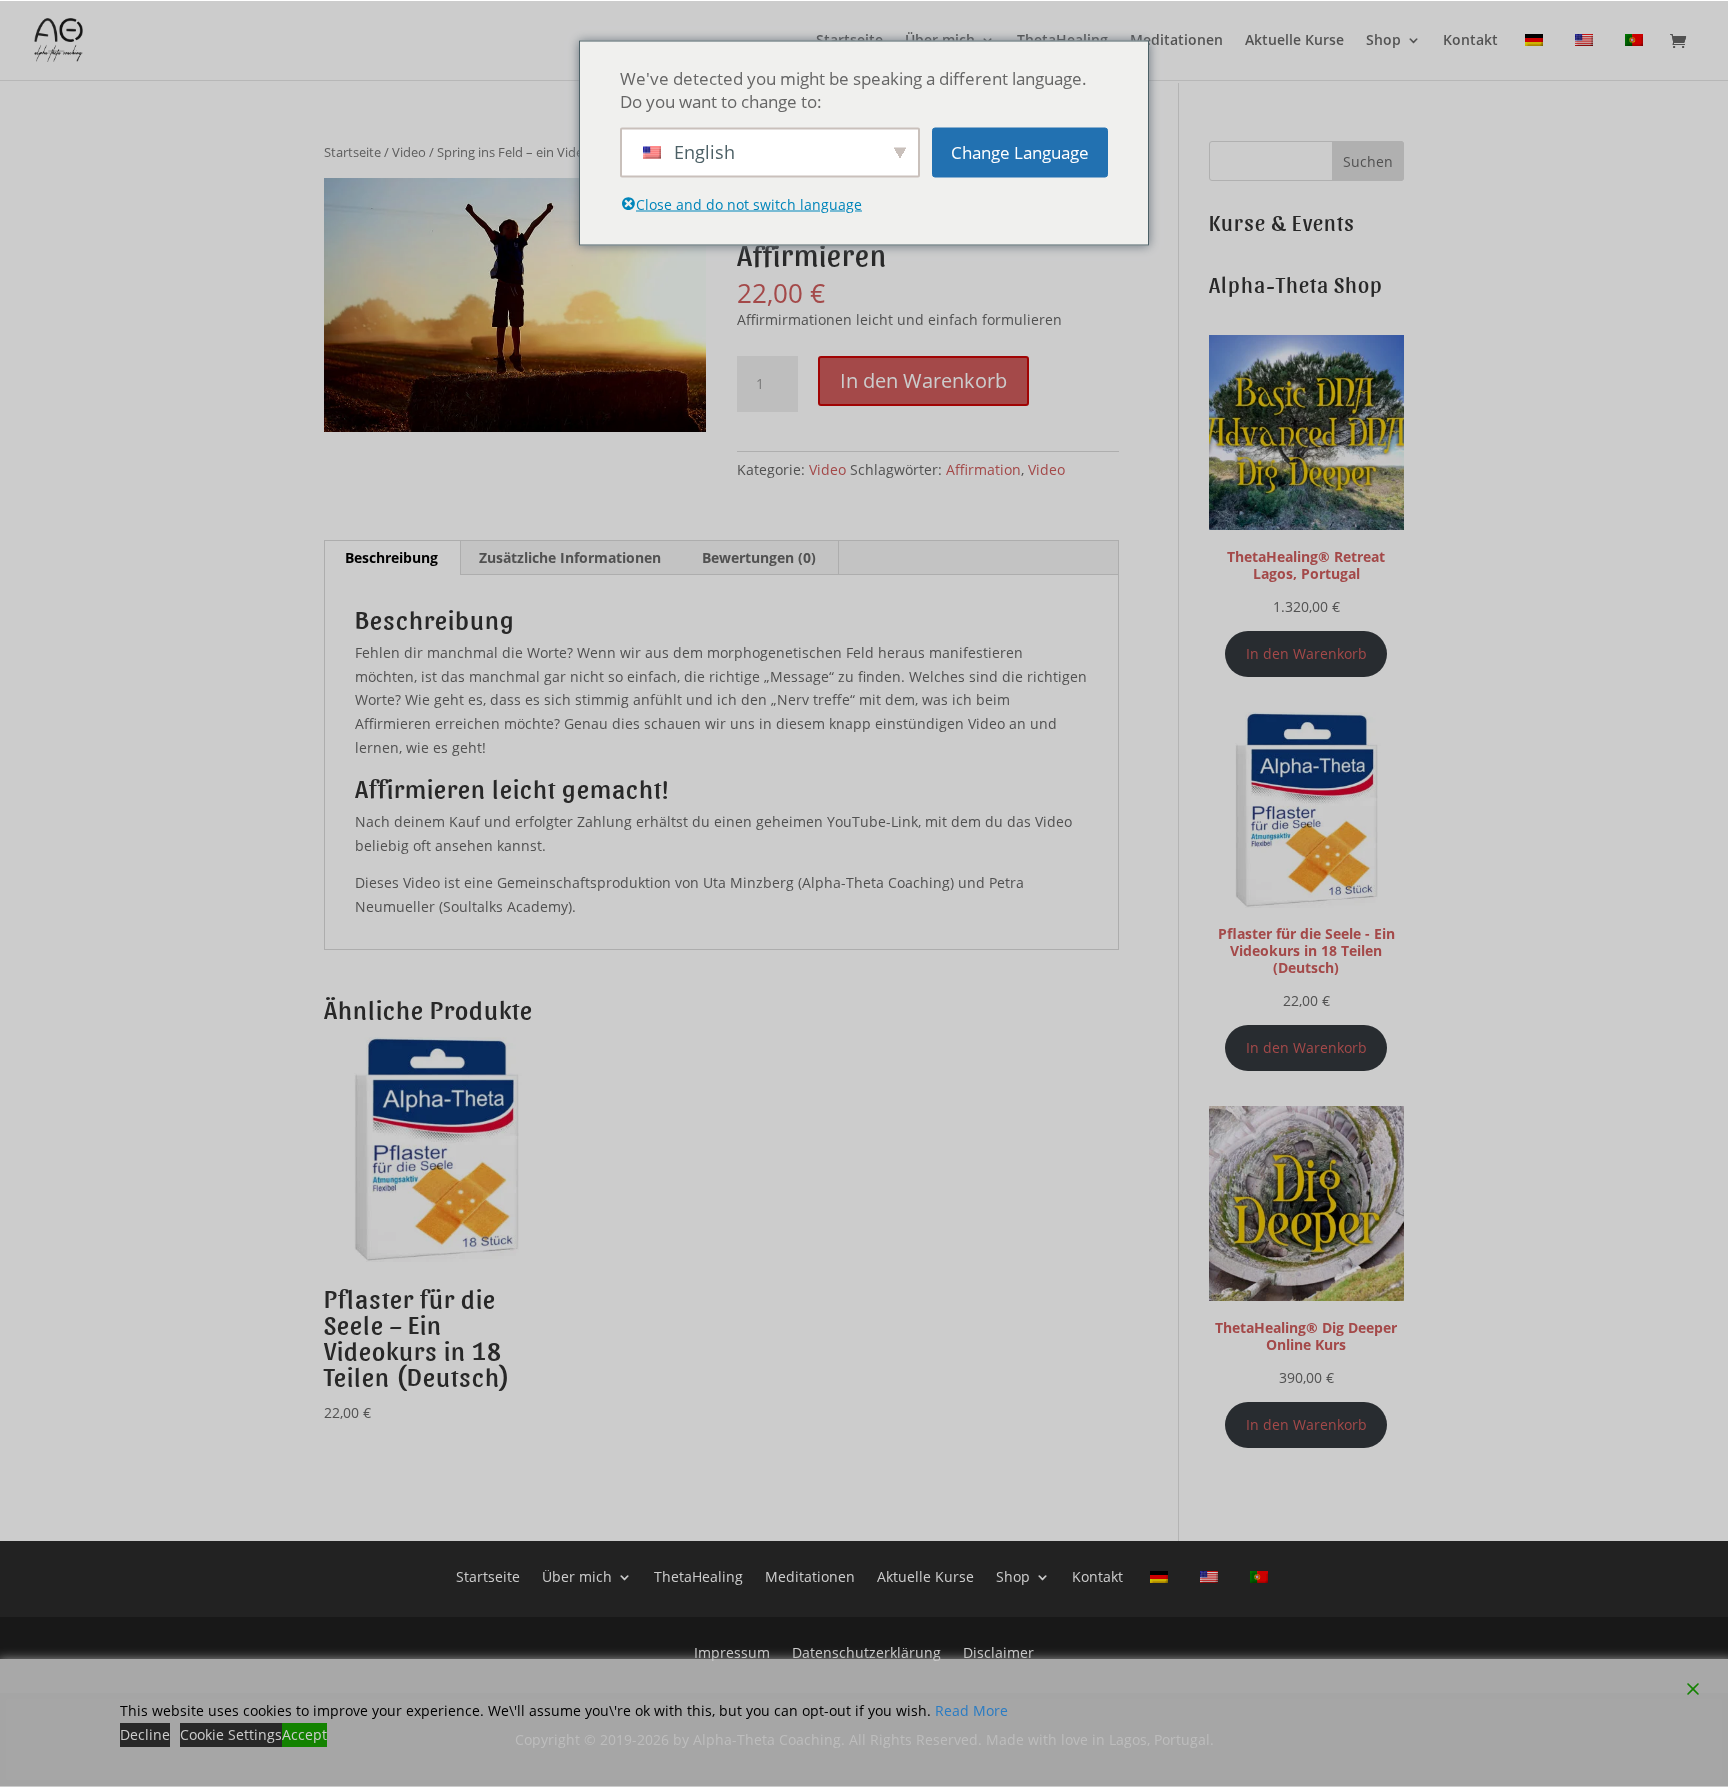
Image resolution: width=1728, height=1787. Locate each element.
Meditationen (1176, 41)
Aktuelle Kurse (1294, 41)
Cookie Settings (231, 1734)
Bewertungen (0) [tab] (759, 557)
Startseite (352, 152)
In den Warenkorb (923, 380)
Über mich (577, 1575)
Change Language (1020, 152)
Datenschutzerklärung (866, 1651)
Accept (304, 1734)
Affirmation (983, 469)
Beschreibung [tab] (391, 557)
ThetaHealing (698, 1575)
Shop (1383, 41)
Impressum (732, 1651)
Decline (145, 1734)
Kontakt (1470, 41)
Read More (971, 1710)
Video (409, 152)
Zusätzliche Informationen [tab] (570, 557)
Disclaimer (998, 1651)
